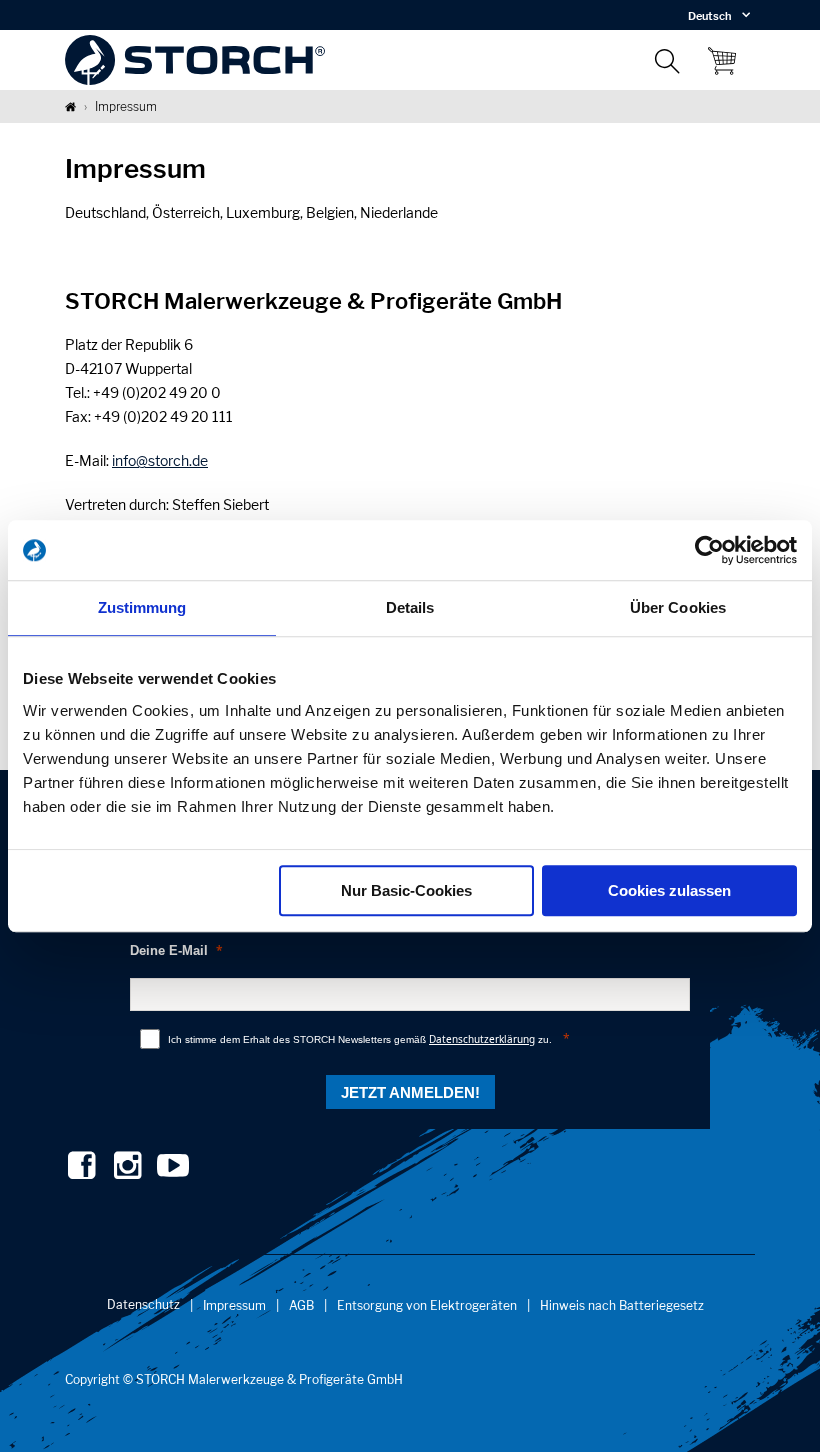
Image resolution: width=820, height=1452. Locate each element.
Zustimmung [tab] (142, 607)
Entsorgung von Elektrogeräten (427, 1305)
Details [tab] (410, 607)
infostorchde (160, 460)
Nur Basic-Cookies (406, 890)
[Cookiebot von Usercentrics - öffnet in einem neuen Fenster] (709, 550)
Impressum (234, 1305)
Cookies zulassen (669, 890)
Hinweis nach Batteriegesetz (622, 1305)
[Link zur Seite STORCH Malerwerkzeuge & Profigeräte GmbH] (70, 107)
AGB (301, 1305)
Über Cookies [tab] (678, 607)
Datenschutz (143, 1304)
